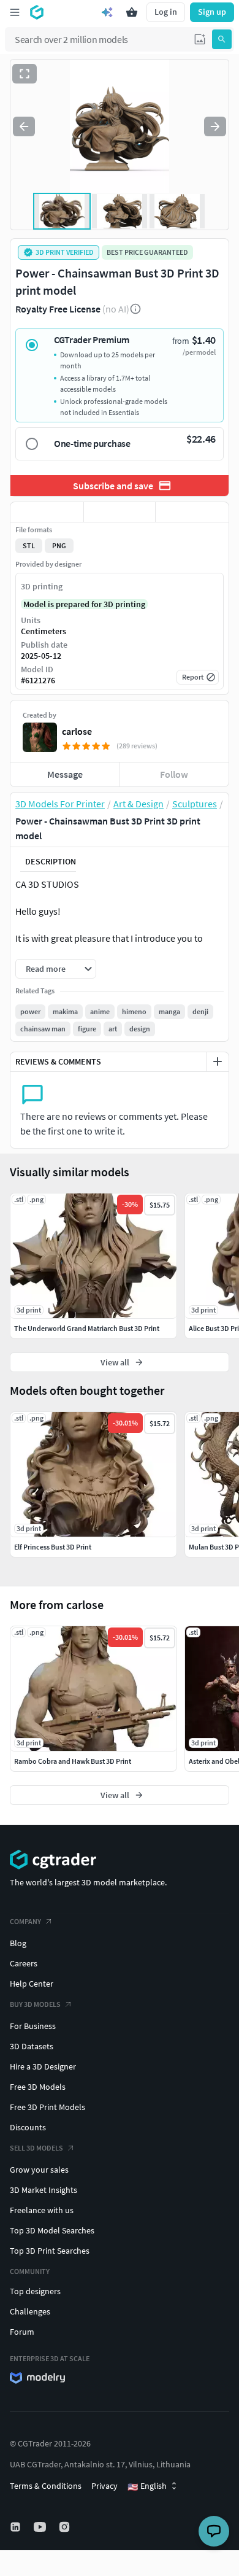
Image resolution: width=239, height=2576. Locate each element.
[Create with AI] (107, 12)
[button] (200, 39)
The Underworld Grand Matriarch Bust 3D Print (87, 1328)
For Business (33, 2026)
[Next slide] (215, 126)
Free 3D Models (38, 2087)
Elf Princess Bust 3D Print (53, 1547)
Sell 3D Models (36, 2148)
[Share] (192, 512)
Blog (18, 1943)
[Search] (222, 39)
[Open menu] (15, 12)
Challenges (30, 2311)
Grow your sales (39, 2170)
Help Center (32, 1984)
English (147, 2486)
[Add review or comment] (218, 1061)
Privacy (104, 2486)
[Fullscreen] (25, 74)
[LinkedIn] (17, 2527)
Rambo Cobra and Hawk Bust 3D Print (73, 1761)
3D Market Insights (44, 2190)
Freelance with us (42, 2210)
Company (25, 1921)
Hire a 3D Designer (43, 2066)
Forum (22, 2332)
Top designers (35, 2291)
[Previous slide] (24, 126)
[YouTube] (41, 2527)
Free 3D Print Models (47, 2107)
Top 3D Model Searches (52, 2230)
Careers (24, 1963)
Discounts (28, 2127)
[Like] (47, 512)
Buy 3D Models (35, 2004)
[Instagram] (66, 2527)
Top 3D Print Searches (50, 2251)
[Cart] (132, 12)
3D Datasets (32, 2046)
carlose (77, 731)
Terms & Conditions (46, 2486)
